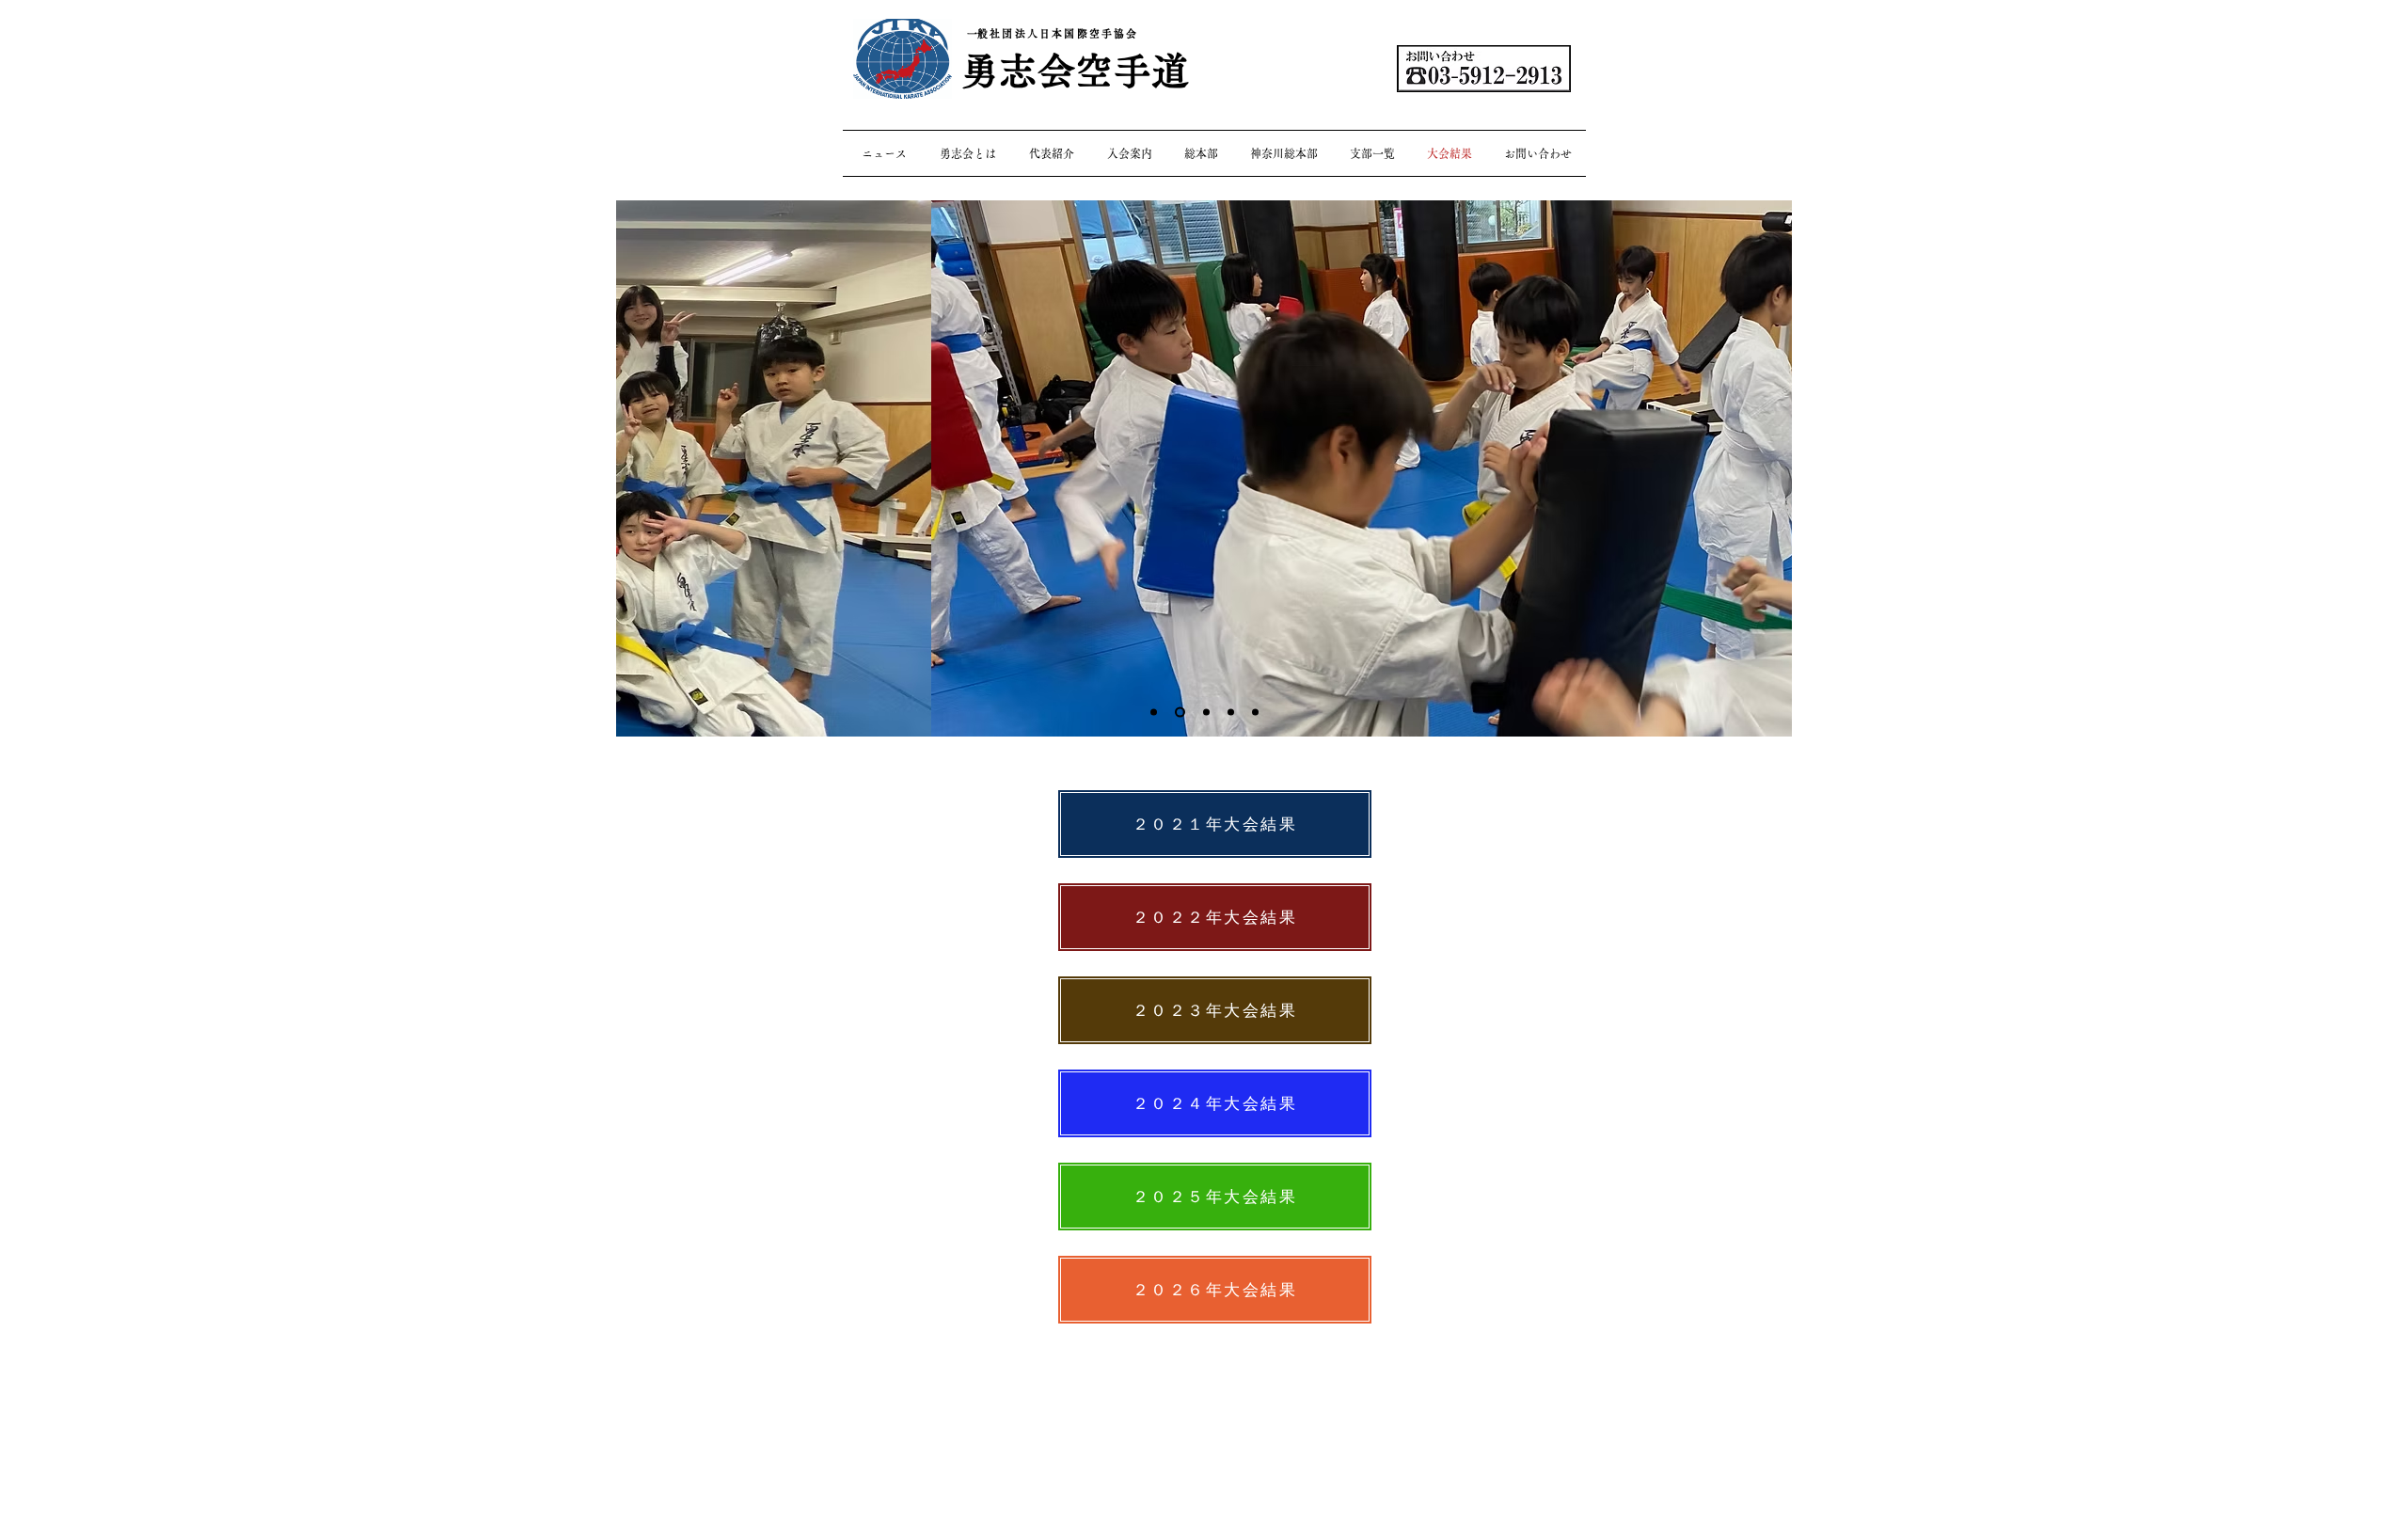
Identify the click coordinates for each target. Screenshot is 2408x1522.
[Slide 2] (1231, 713)
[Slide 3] (1206, 713)
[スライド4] (1255, 713)
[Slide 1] (1154, 713)
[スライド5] (1180, 713)
